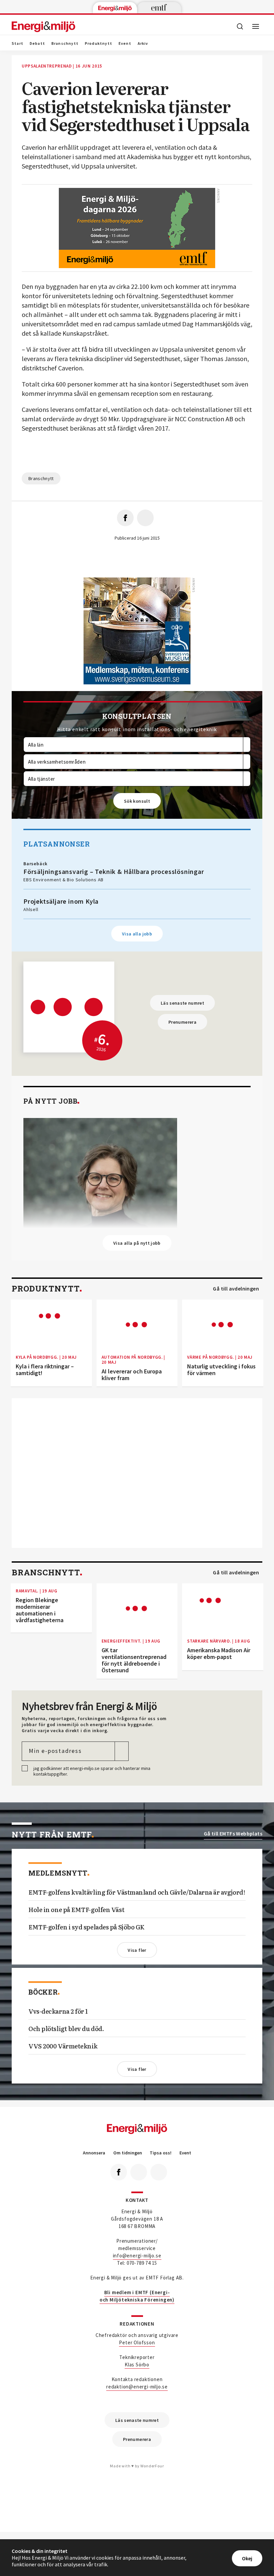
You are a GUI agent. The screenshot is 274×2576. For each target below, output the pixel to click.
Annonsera (94, 2153)
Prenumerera (182, 1022)
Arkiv (143, 43)
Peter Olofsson (137, 2342)
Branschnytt (65, 43)
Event (125, 43)
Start (18, 43)
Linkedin (139, 2172)
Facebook (119, 2172)
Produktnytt (99, 43)
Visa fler (137, 1950)
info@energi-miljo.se (137, 2256)
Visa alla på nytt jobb (137, 1243)
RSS (159, 2172)
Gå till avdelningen (236, 1289)
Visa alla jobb (137, 934)
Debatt (37, 43)
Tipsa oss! (161, 2153)
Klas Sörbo (137, 2365)
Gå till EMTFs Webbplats (233, 1834)
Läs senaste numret (182, 1003)
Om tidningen (128, 2153)
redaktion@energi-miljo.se (137, 2387)
